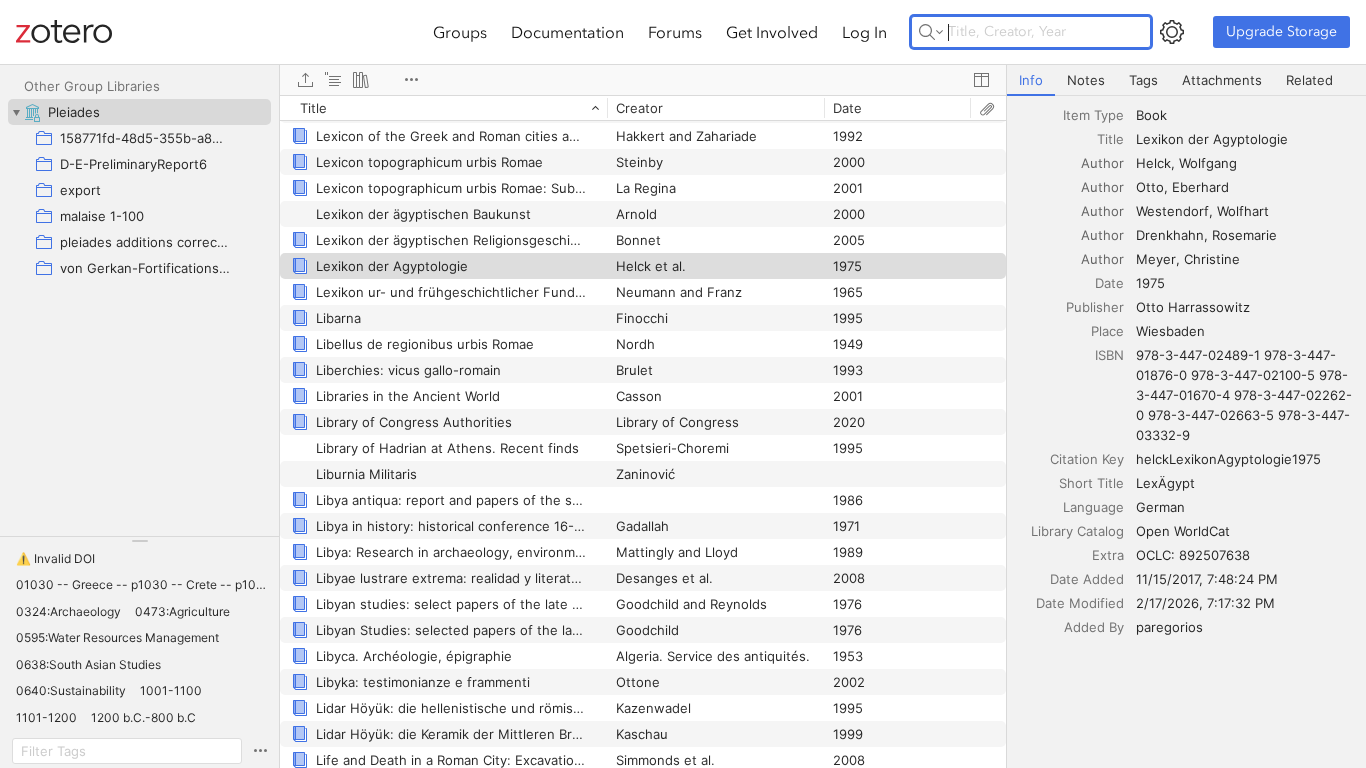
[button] (55, 559)
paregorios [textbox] (1169, 627)
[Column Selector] (981, 80)
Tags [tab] (1143, 80)
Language (1093, 507)
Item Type (1093, 115)
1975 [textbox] (1150, 283)
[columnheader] (443, 108)
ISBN (1109, 355)
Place (1107, 331)
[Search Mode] (931, 32)
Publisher (1095, 307)
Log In (864, 32)
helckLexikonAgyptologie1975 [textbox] (1228, 459)
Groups (460, 32)
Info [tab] (1031, 80)
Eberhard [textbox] (1200, 187)
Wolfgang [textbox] (1208, 163)
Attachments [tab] (1222, 80)
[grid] (643, 431)
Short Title (1091, 483)
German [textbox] (1160, 507)
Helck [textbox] (1153, 163)
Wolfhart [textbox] (1243, 211)
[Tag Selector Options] (260, 751)
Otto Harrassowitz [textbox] (1193, 307)
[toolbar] (643, 80)
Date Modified (1080, 603)
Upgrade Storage (1281, 31)
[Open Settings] (1172, 32)
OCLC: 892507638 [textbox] (1193, 555)
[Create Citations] (333, 80)
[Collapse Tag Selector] (139, 541)
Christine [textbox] (1212, 259)
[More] (411, 80)
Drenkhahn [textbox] (1170, 235)
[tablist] (1186, 80)
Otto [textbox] (1150, 187)
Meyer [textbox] (1156, 259)
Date (1109, 283)
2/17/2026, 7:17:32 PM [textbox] (1205, 603)
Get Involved (772, 32)
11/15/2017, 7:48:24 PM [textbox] (1207, 579)
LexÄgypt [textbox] (1165, 483)
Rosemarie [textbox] (1244, 235)
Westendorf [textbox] (1172, 211)
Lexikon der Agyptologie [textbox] (1212, 139)
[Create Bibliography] (361, 80)
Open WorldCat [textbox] (1183, 531)
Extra (1108, 555)
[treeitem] (139, 112)
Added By (1094, 627)
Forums (675, 32)
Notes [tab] (1086, 80)
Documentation (567, 32)
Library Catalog (1077, 531)
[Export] (305, 80)
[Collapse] (16, 112)
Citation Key (1087, 459)
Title (1110, 139)
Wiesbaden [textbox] (1170, 331)
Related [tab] (1309, 80)
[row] (643, 108)
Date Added (1087, 579)
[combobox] (1245, 115)
